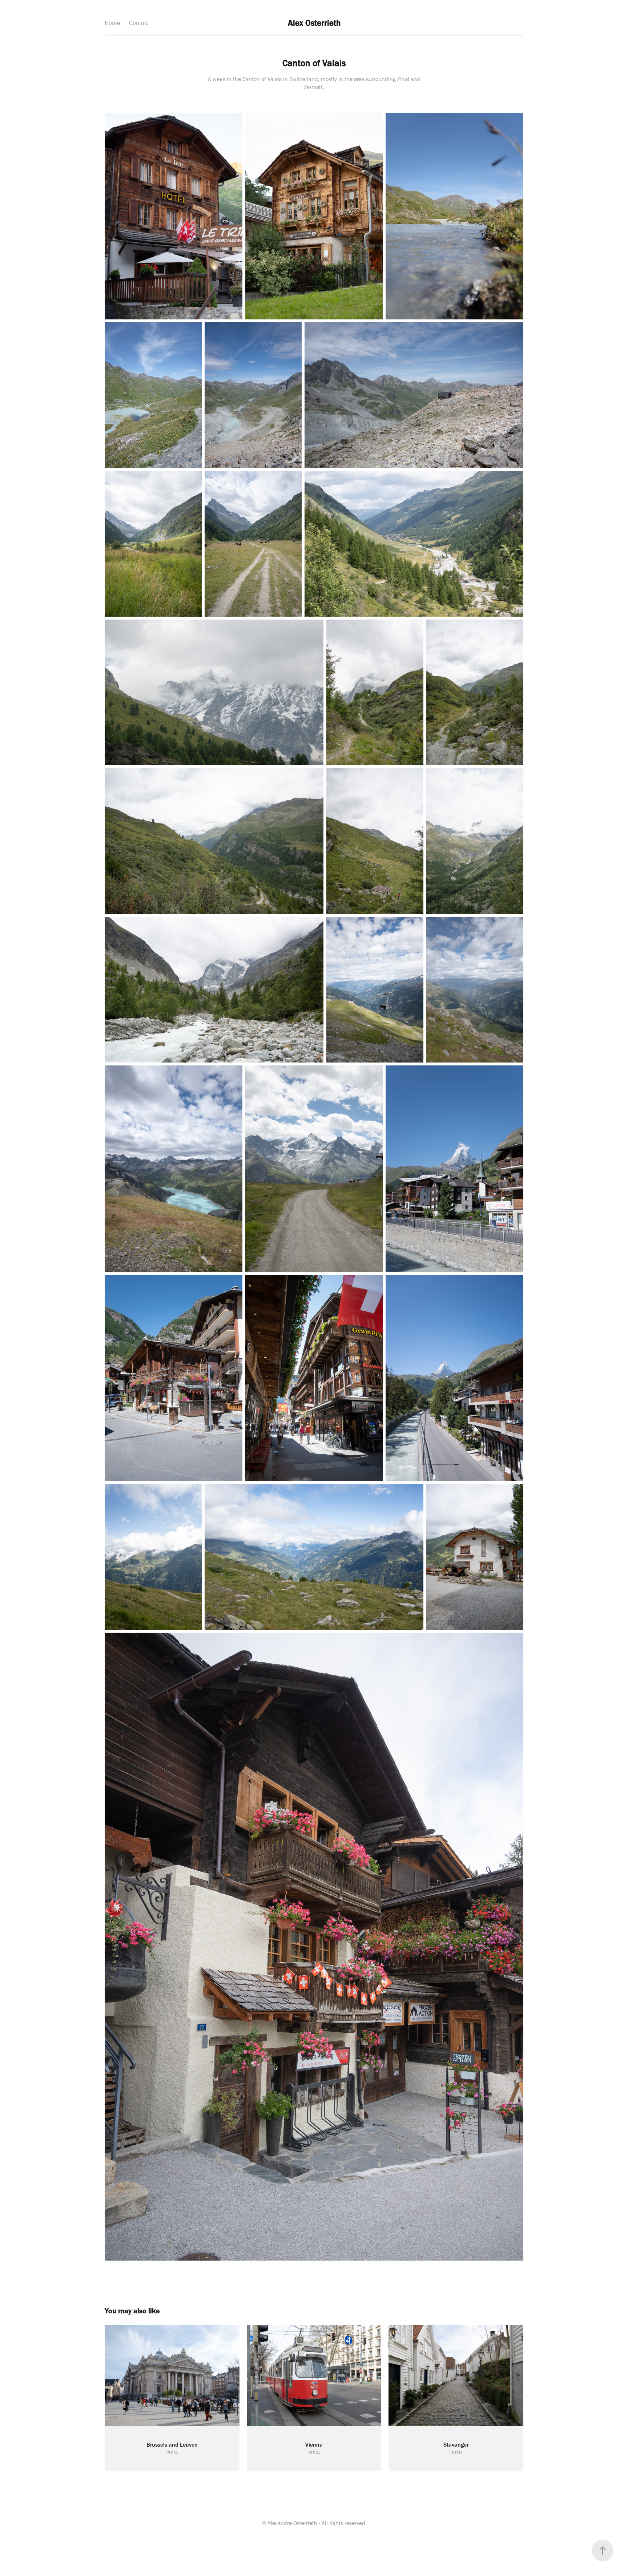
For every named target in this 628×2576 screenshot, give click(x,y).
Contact (139, 23)
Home (112, 23)
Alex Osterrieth (314, 23)
